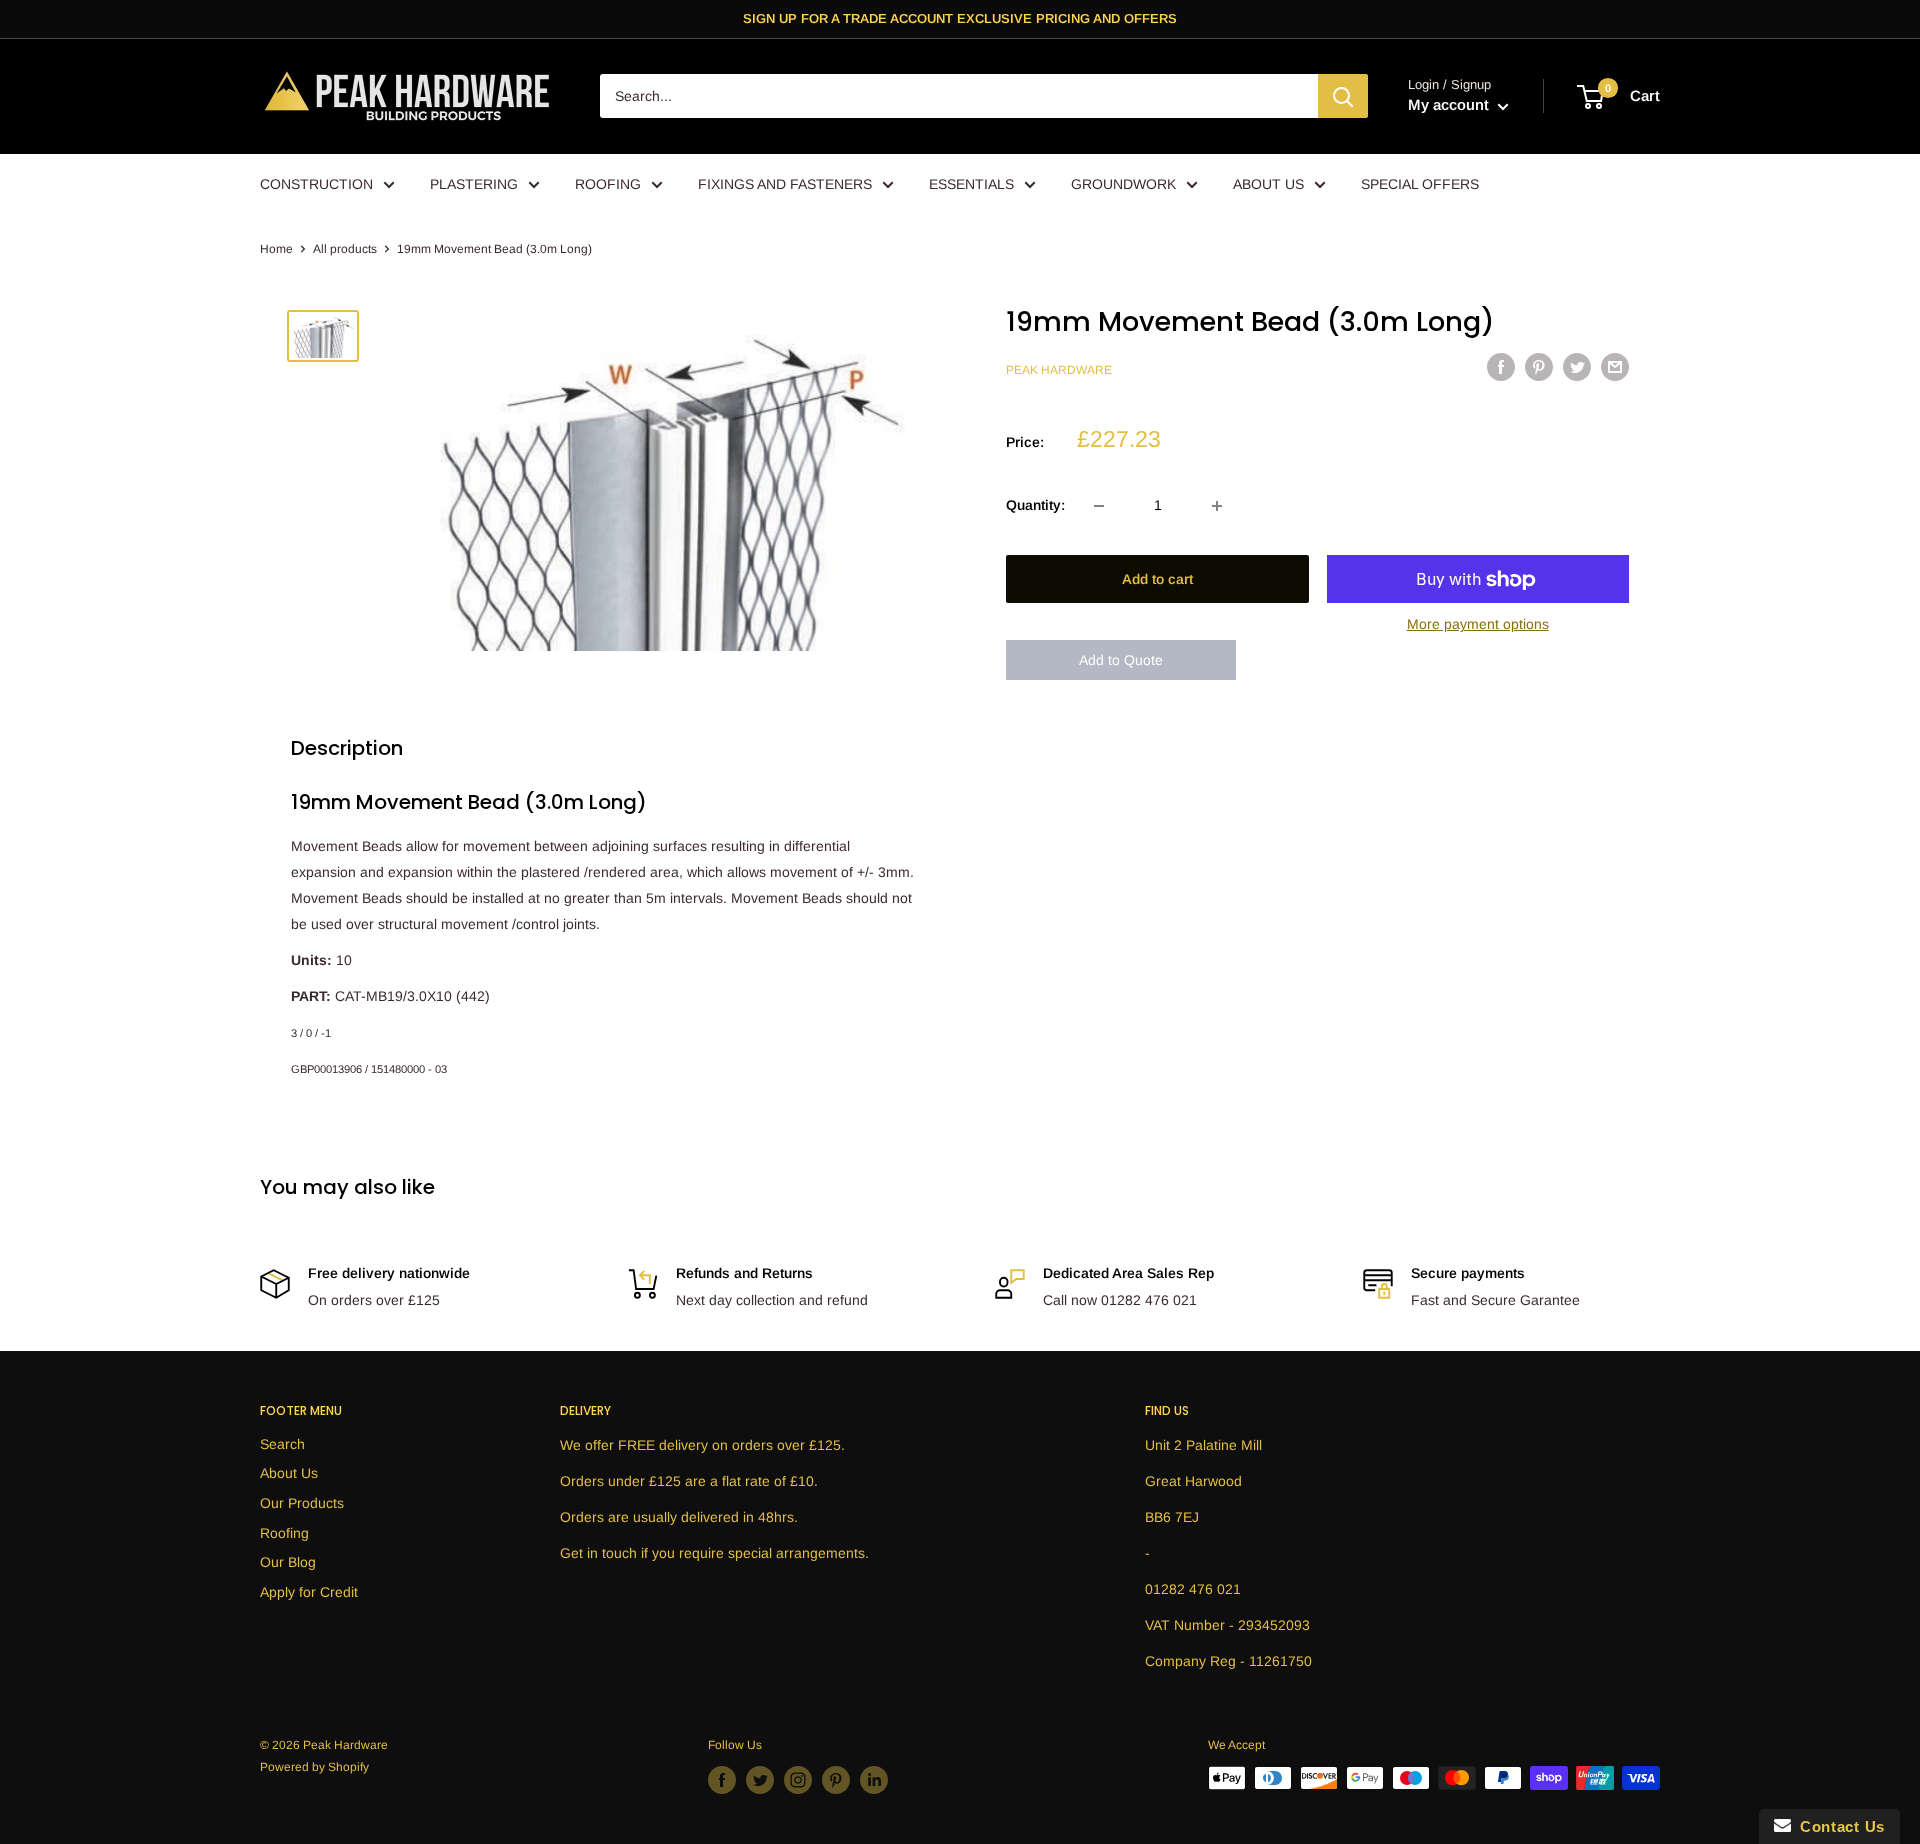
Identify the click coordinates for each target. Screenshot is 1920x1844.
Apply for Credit (309, 1592)
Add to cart (1157, 580)
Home (276, 249)
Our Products (302, 1503)
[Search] (1343, 97)
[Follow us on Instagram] (798, 1780)
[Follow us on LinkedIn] (874, 1780)
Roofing (284, 1533)
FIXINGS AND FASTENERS (785, 184)
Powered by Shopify (314, 1767)
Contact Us (1838, 1826)
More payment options (1478, 625)
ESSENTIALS (971, 184)
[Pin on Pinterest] (1539, 367)
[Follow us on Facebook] (722, 1780)
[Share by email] (1615, 367)
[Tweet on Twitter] (1577, 367)
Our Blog (288, 1562)
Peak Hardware (1059, 370)
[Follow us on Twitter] (760, 1780)
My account (1450, 105)
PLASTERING (474, 184)
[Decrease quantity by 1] (1099, 506)
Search (282, 1444)
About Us (289, 1473)
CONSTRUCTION (316, 184)
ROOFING (608, 184)
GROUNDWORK (1123, 184)
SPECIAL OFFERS (1420, 184)
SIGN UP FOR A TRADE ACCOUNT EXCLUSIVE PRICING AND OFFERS (960, 18)
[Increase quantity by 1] (1217, 506)
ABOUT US (1268, 184)
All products (345, 249)
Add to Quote (1121, 661)
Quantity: (1035, 506)
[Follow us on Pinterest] (836, 1780)
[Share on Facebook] (1501, 367)
